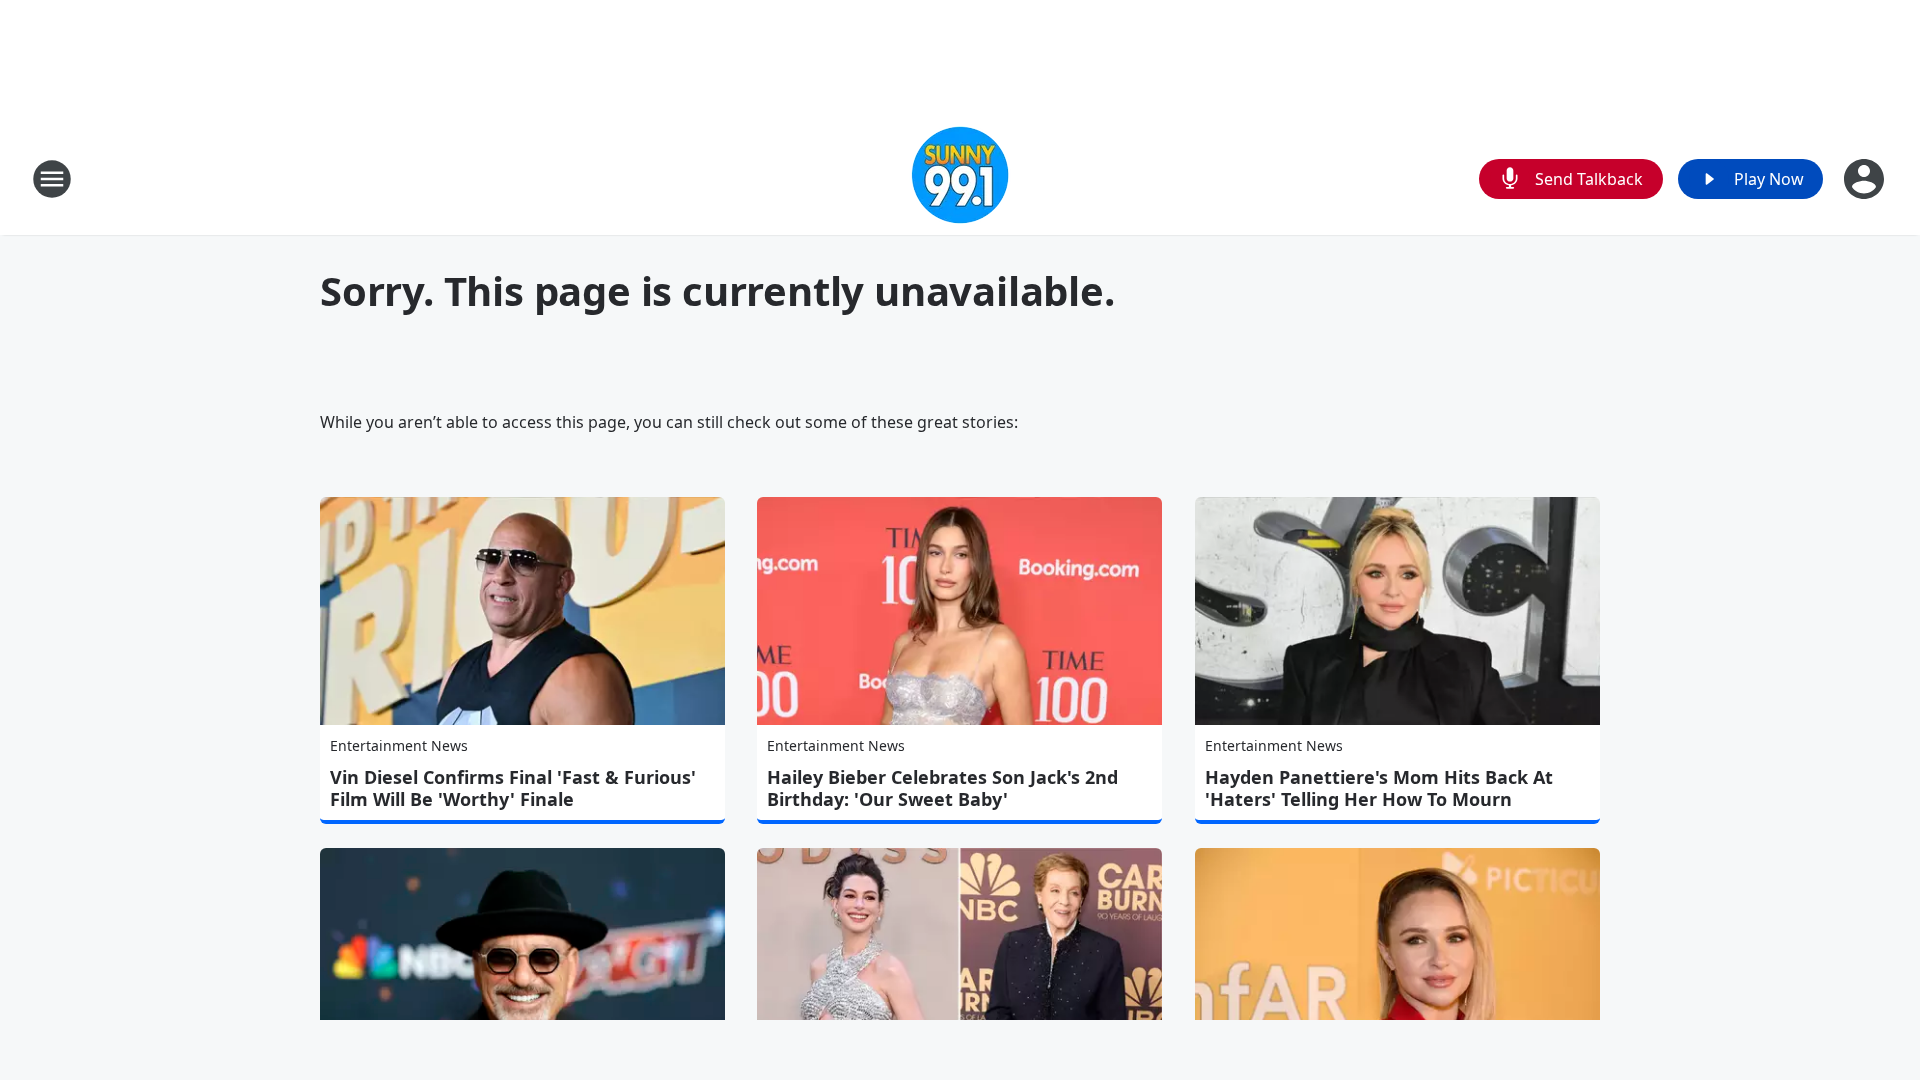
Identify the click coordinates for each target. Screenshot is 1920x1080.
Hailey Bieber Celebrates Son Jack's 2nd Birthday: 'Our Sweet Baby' (942, 788)
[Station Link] (960, 178)
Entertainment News (399, 745)
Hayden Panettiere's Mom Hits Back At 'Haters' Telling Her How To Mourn (1379, 788)
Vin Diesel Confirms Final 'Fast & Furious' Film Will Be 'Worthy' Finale (513, 788)
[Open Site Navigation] (52, 179)
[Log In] (1866, 179)
